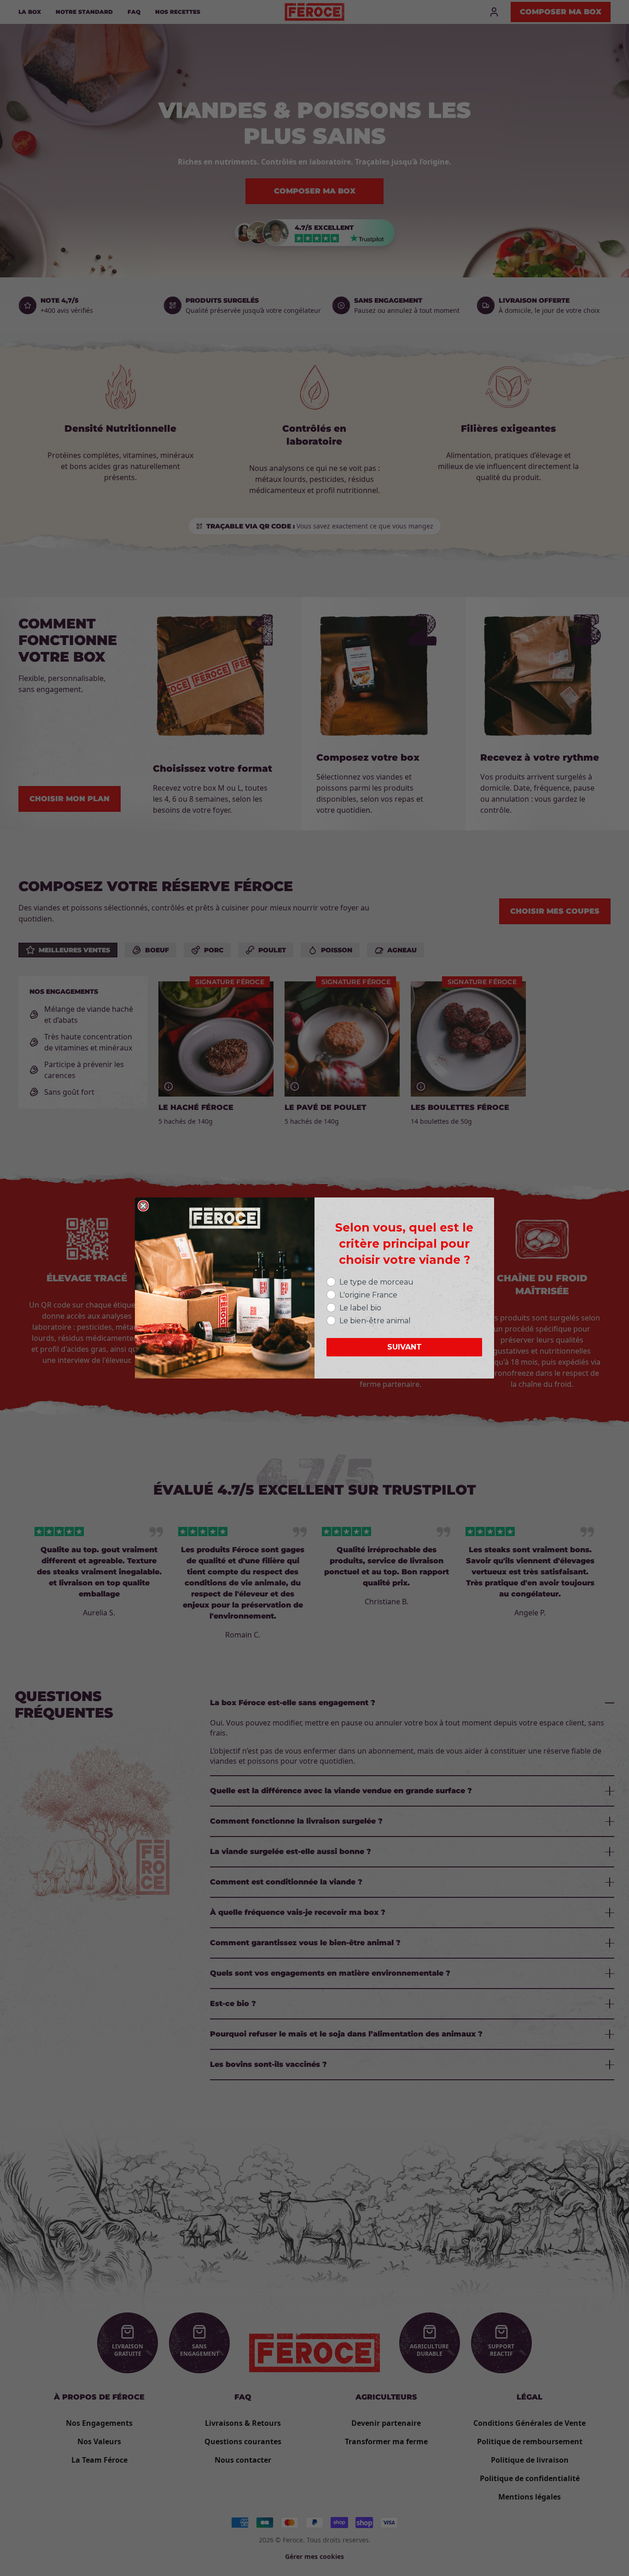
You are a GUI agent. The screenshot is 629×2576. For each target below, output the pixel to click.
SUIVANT (405, 1347)
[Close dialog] (143, 1206)
